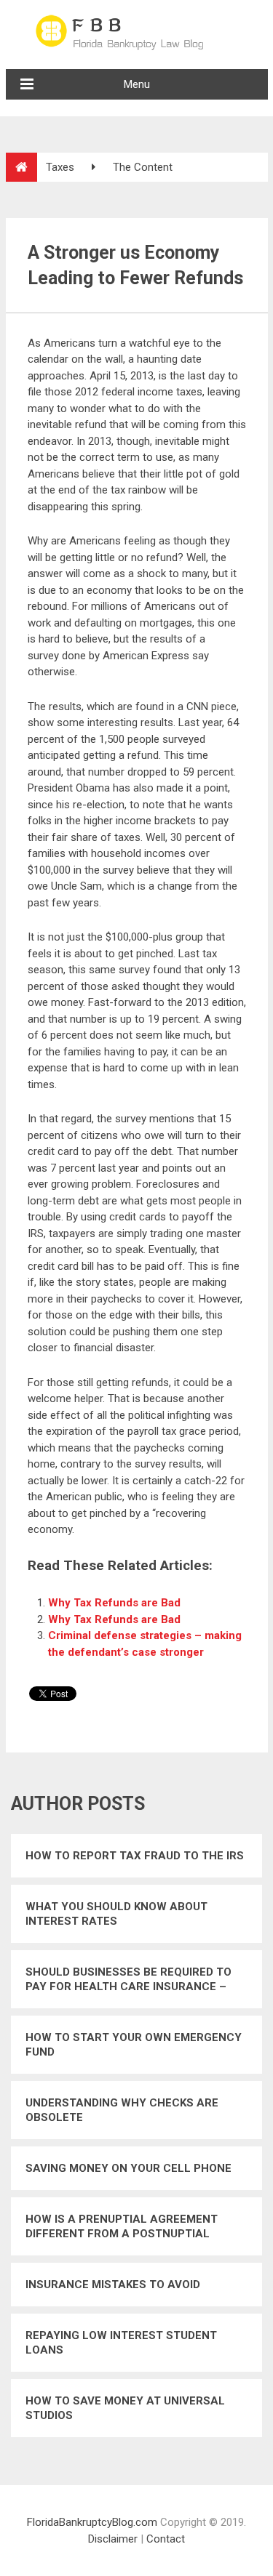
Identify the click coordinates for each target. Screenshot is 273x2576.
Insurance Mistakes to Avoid (113, 2285)
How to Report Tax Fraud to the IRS (135, 1856)
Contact (166, 2539)
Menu (137, 84)
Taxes (60, 167)
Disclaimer (113, 2539)
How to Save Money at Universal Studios (125, 2408)
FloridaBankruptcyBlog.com (92, 2522)
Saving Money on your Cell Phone (128, 2168)
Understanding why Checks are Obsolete (122, 2110)
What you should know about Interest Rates (116, 1914)
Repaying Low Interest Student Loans (121, 2343)
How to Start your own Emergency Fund (134, 2045)
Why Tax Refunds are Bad (114, 1603)
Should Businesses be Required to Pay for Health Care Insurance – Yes (128, 1980)
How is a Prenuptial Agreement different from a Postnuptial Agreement (122, 2227)
